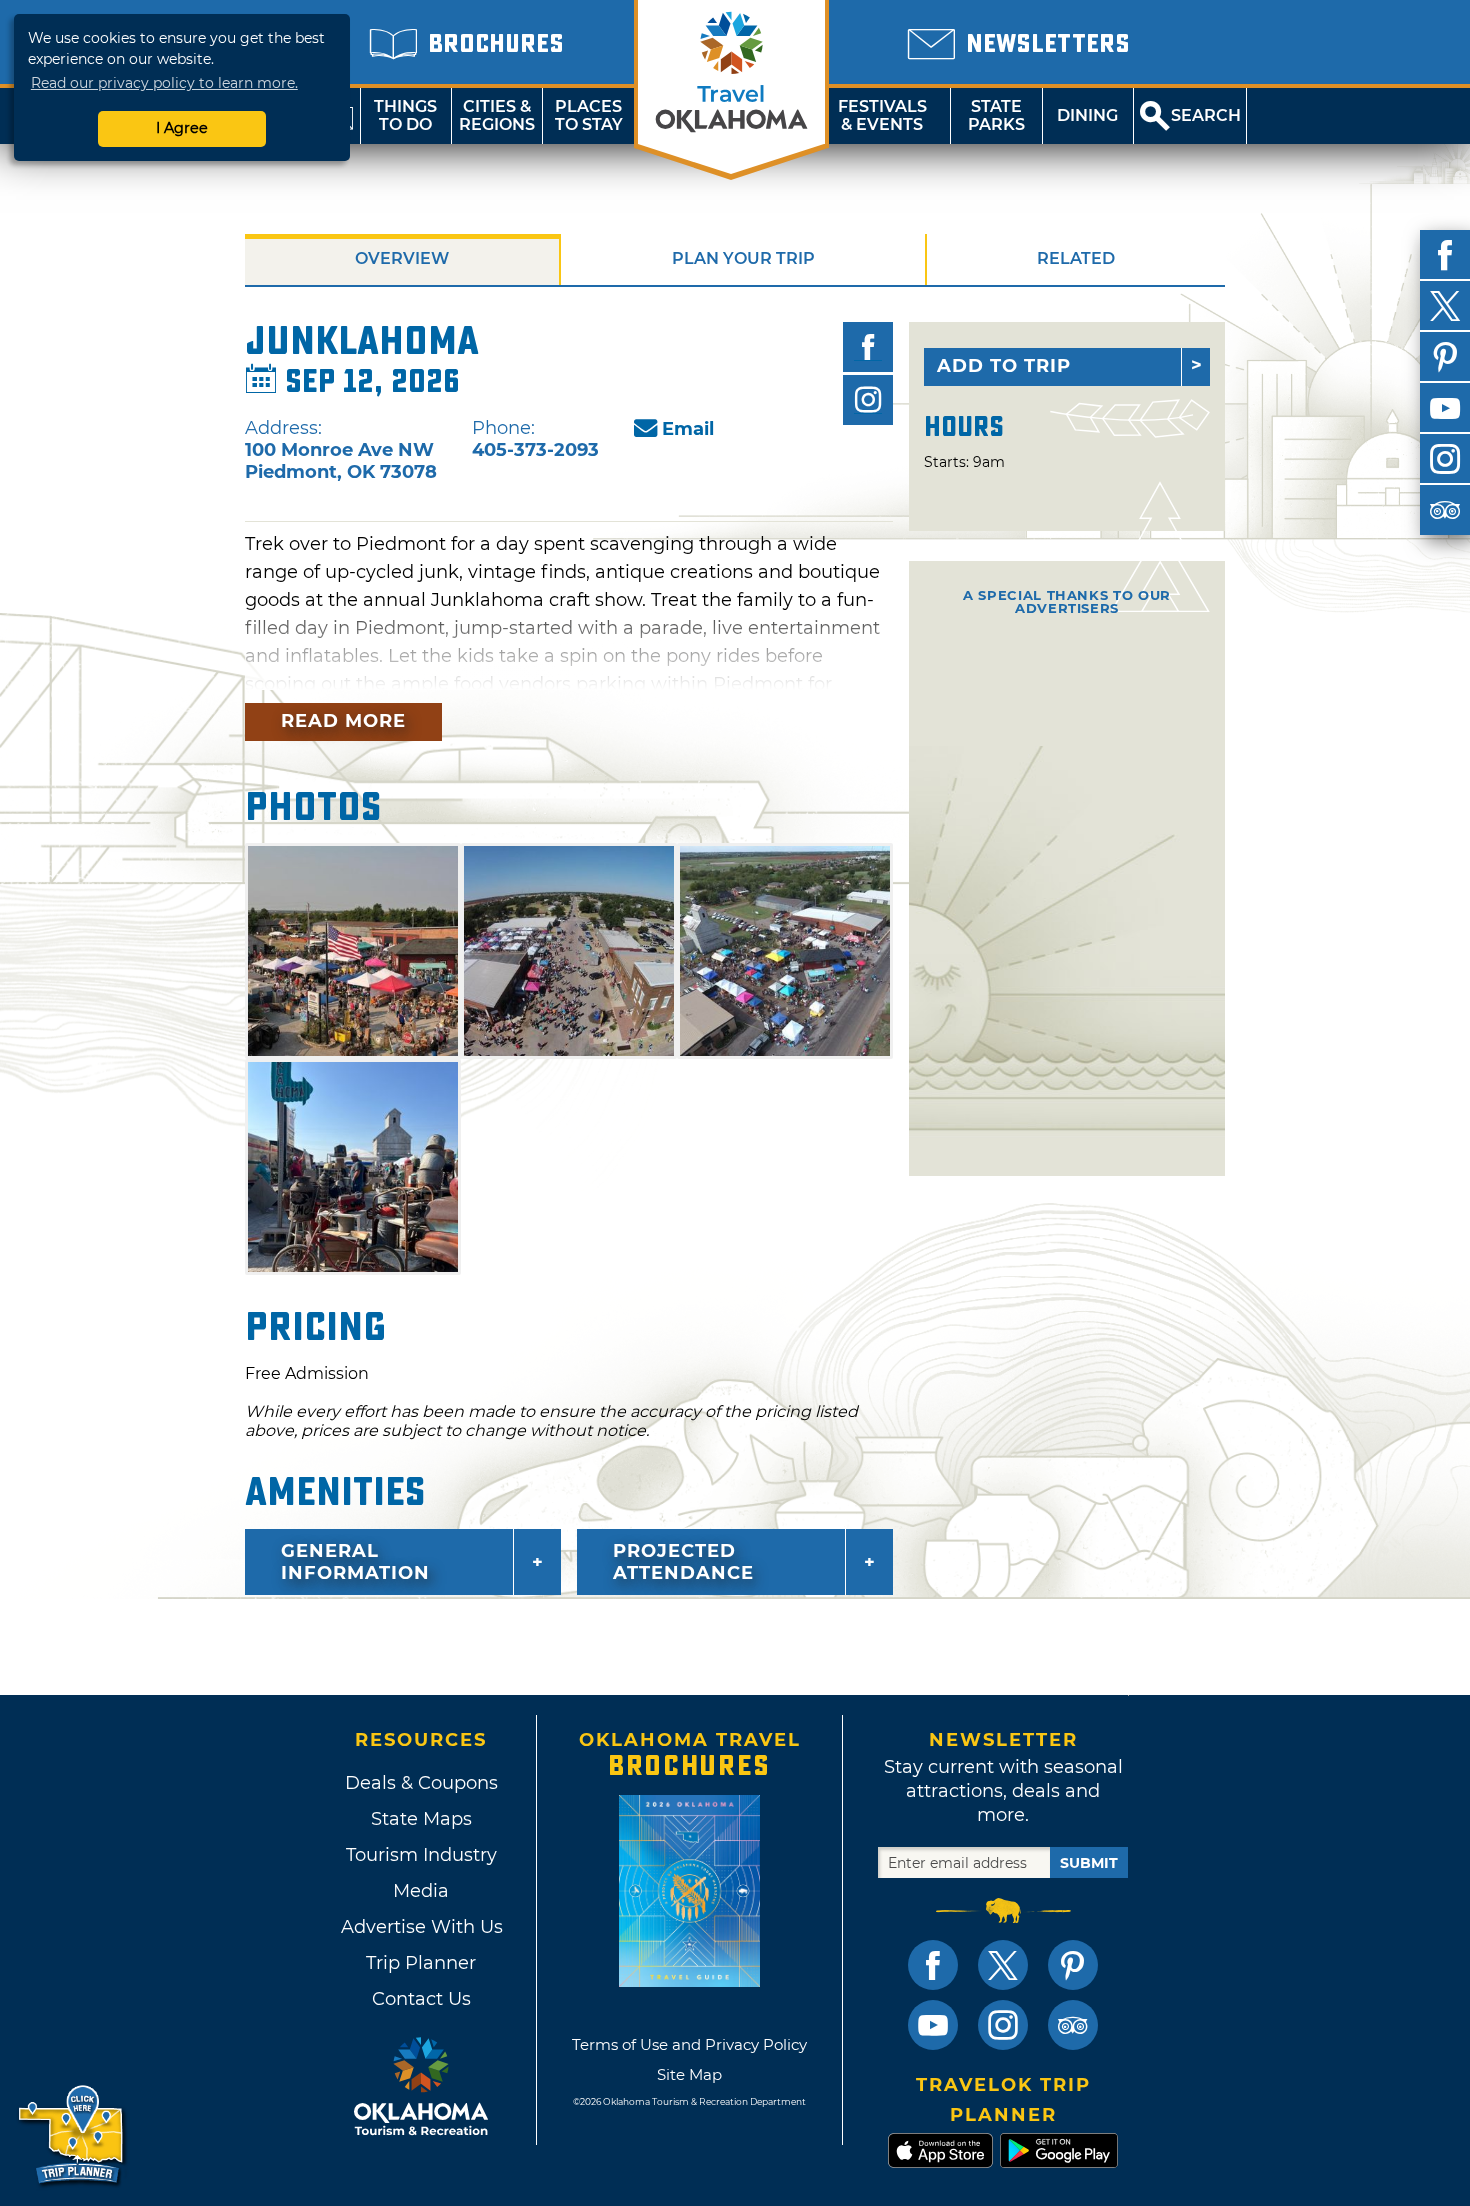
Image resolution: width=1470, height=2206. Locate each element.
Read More (343, 721)
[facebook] (1445, 255)
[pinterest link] (1073, 1965)
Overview (402, 258)
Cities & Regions (497, 115)
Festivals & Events (882, 115)
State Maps (421, 1819)
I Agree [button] (182, 128)
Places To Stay (589, 115)
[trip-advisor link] (1073, 2025)
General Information (355, 1562)
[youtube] (1445, 408)
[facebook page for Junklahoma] (868, 347)
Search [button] (1206, 115)
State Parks (996, 115)
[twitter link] (1003, 1965)
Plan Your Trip (743, 258)
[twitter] (1445, 306)
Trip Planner (421, 1963)
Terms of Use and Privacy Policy (689, 2044)
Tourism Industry (421, 1855)
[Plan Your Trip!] (72, 2135)
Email (688, 429)
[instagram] (1445, 459)
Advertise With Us (421, 1927)
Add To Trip (1004, 366)
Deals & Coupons (421, 1783)
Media (421, 1891)
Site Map (689, 2074)
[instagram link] (1003, 2025)
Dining (1087, 115)
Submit (1089, 1863)
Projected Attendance (683, 1562)
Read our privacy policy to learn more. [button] (164, 83)
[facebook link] (933, 1965)
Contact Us (421, 1999)
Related (1076, 258)
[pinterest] (1445, 357)
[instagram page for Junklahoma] (868, 400)
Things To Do (405, 115)
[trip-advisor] (1445, 510)
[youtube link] (933, 2025)
